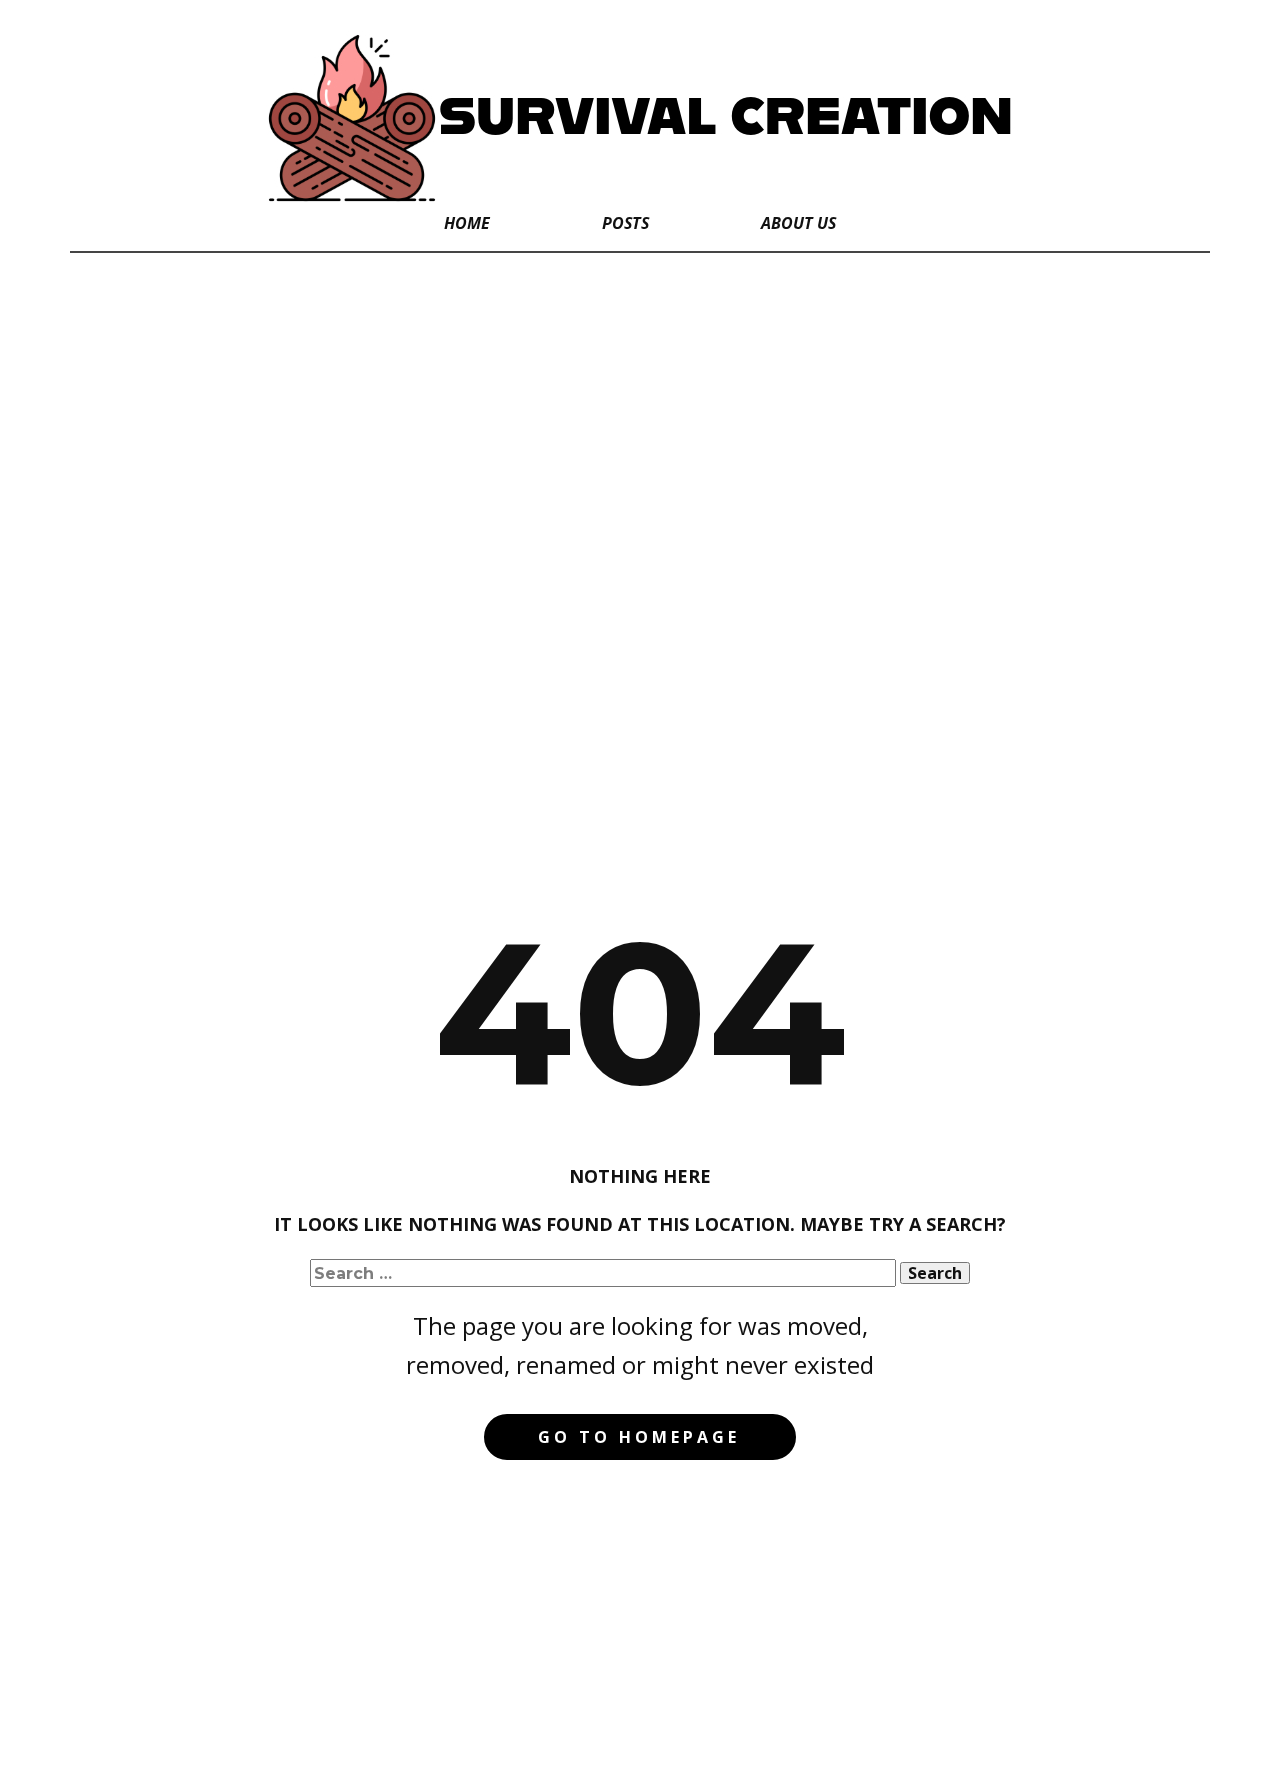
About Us (798, 223)
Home (467, 223)
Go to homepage (639, 1437)
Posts (625, 223)
